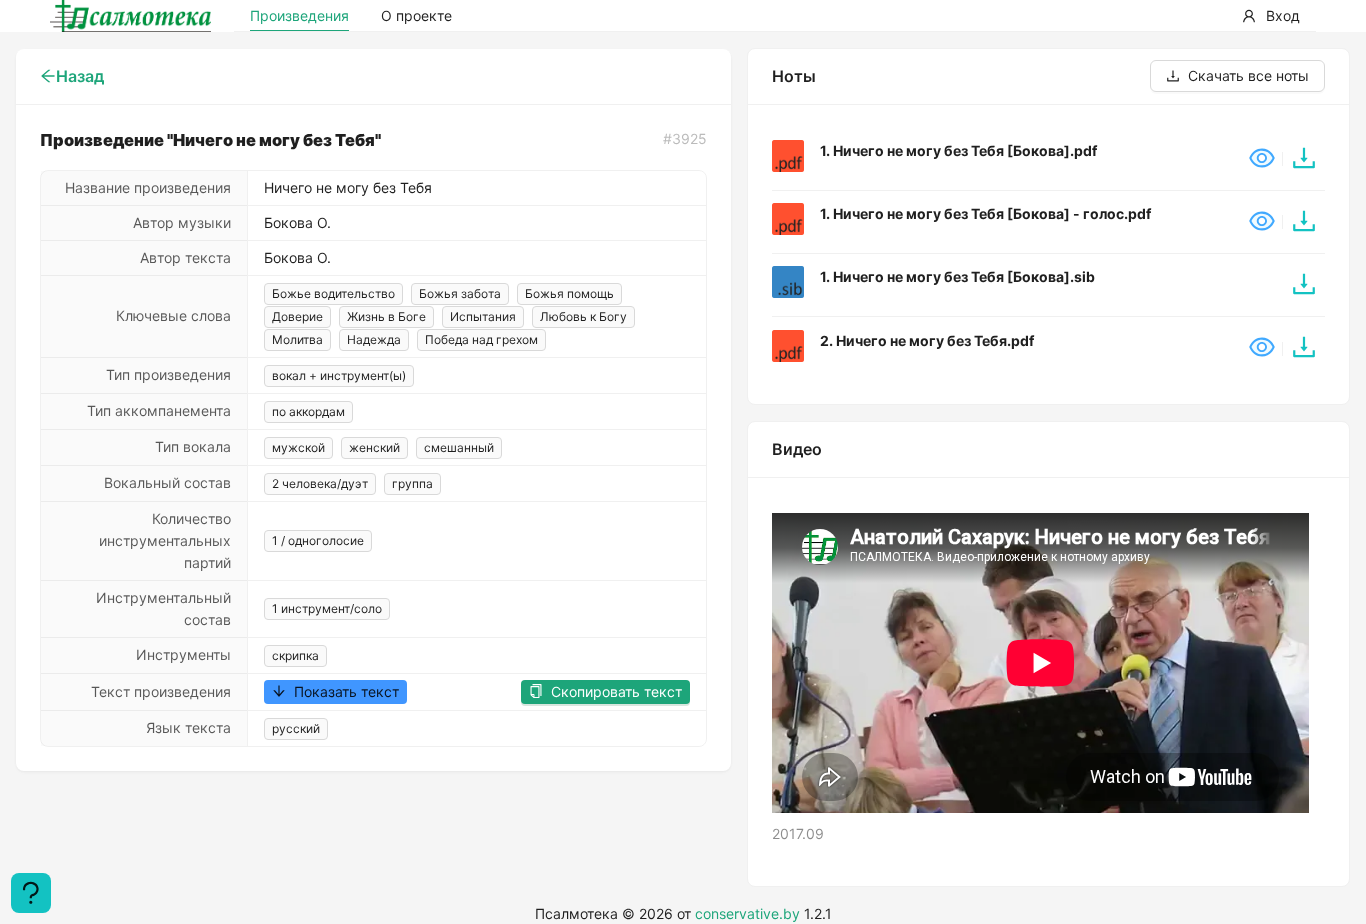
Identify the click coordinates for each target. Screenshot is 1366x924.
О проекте (416, 15)
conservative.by (747, 913)
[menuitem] (1271, 16)
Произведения (299, 15)
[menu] (1181, 16)
